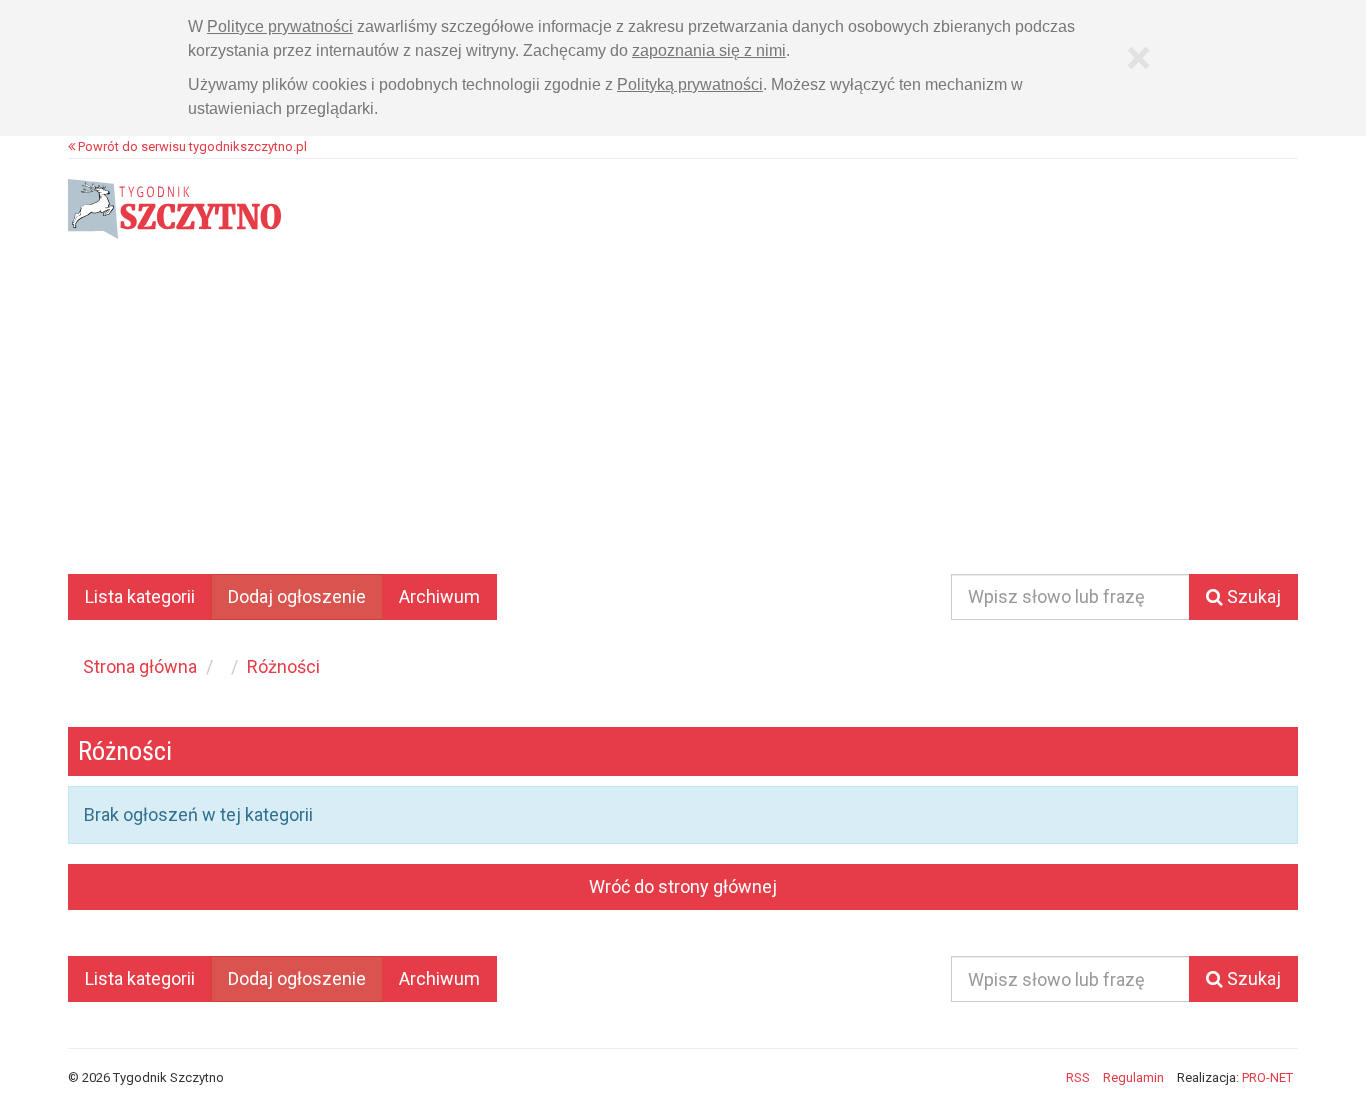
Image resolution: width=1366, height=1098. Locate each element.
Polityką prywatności (690, 84)
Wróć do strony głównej (683, 886)
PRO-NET (1267, 1077)
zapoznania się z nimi (709, 50)
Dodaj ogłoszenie (297, 596)
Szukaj (1252, 596)
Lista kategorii (140, 596)
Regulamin (1133, 1077)
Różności (283, 666)
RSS (1078, 1077)
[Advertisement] (683, 424)
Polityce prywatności (280, 26)
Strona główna (140, 666)
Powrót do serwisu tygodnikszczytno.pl (191, 146)
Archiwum (439, 596)
